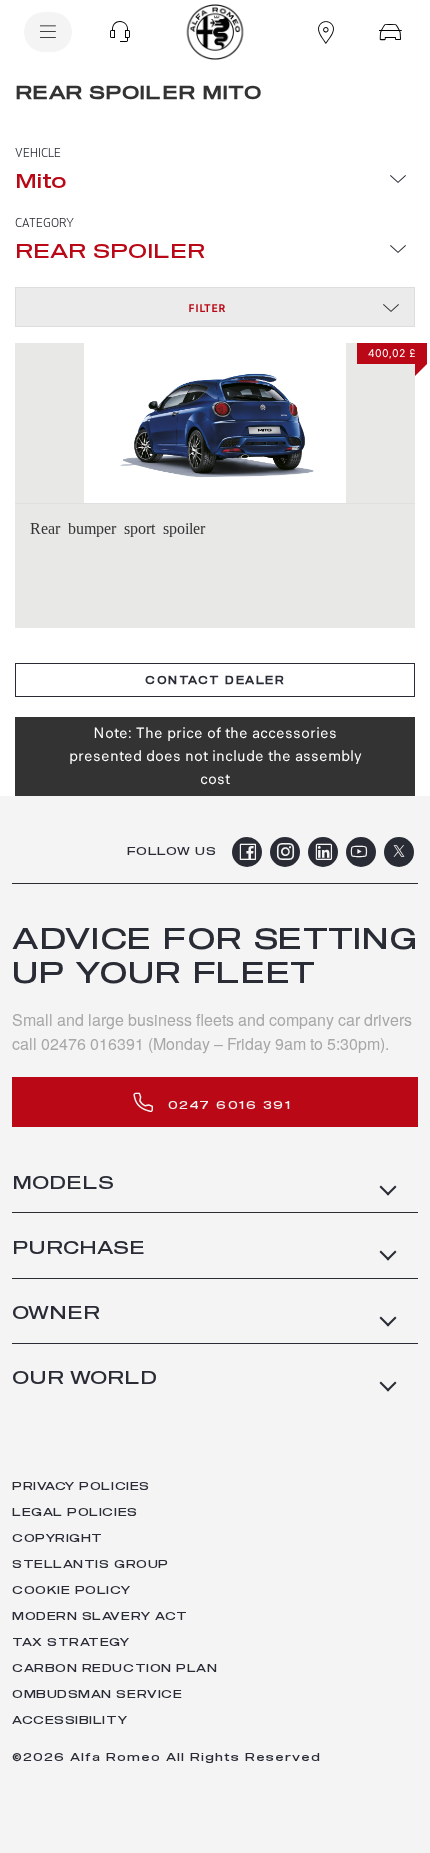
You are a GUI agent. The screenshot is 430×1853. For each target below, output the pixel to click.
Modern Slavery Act (100, 1616)
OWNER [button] (56, 1314)
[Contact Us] (120, 32)
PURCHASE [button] (78, 1249)
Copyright (57, 1538)
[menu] (48, 32)
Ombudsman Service (97, 1694)
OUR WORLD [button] (84, 1379)
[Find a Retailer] (326, 32)
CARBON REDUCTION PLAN (115, 1668)
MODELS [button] (63, 1184)
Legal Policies (75, 1512)
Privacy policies (81, 1486)
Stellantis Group (90, 1564)
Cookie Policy (71, 1590)
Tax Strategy (71, 1642)
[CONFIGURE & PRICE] (390, 32)
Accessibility (69, 1720)
